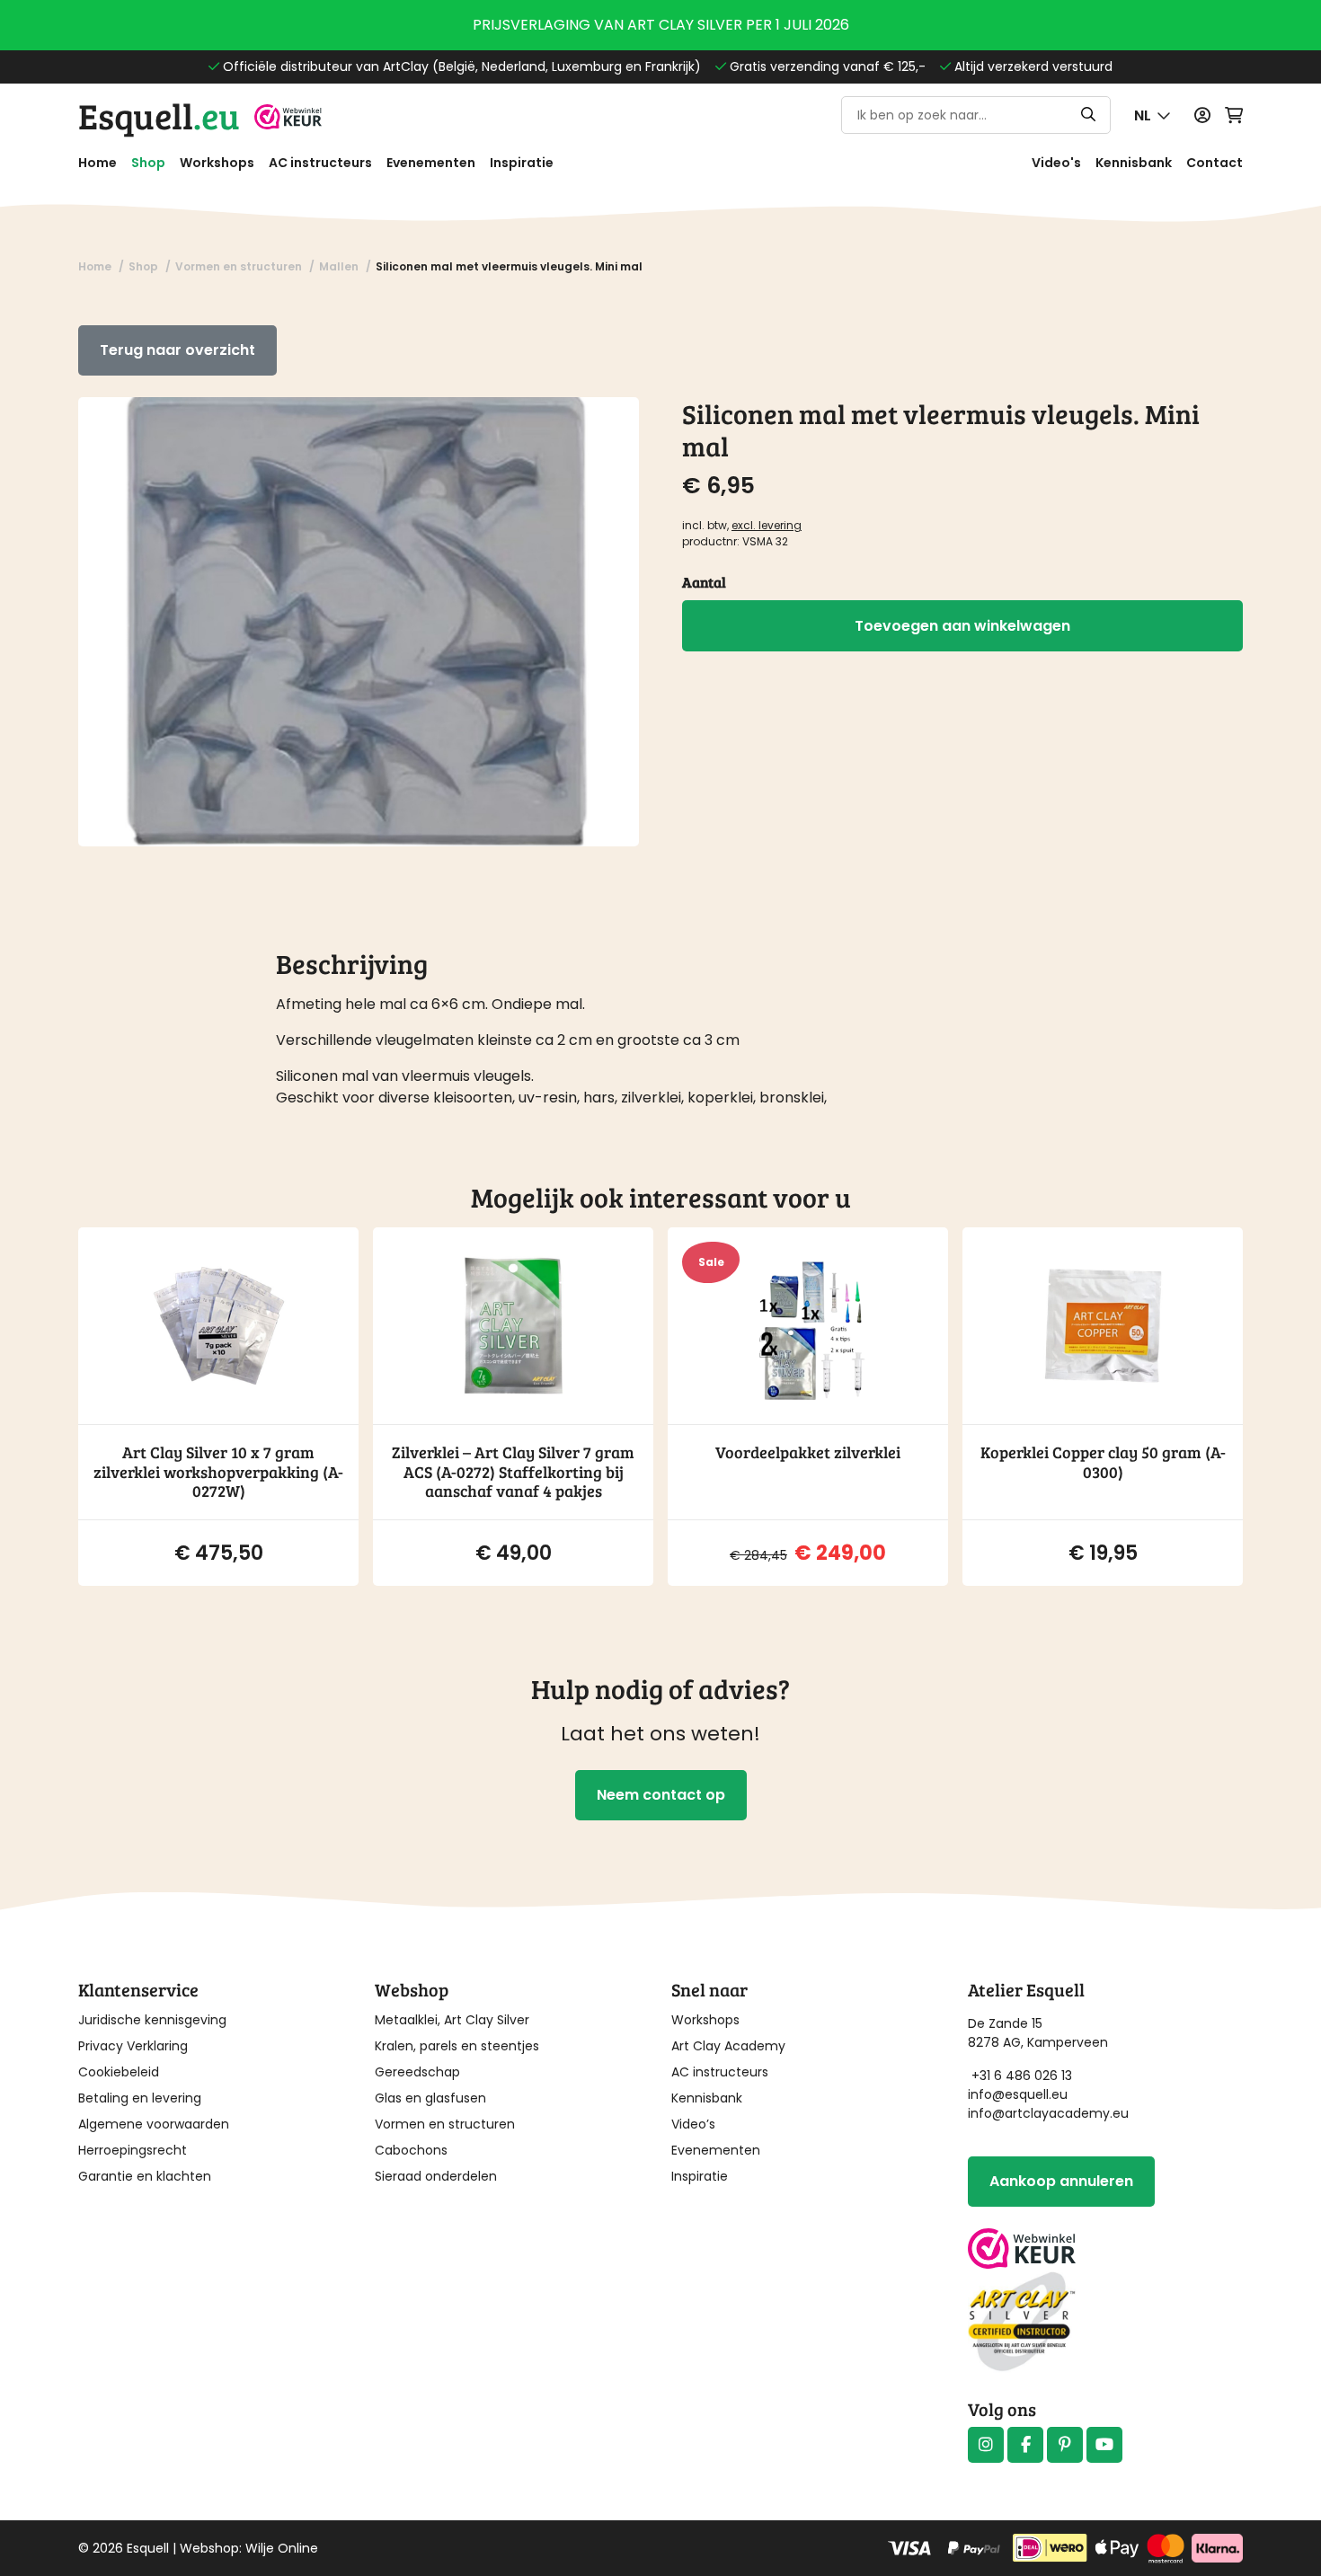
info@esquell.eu (1020, 2094)
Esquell (159, 115)
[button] (1153, 115)
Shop (148, 163)
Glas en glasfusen (430, 2098)
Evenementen (431, 163)
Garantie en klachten (145, 2176)
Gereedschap (417, 2072)
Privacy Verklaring (133, 2046)
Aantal (704, 582)
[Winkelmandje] (1234, 115)
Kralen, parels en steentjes (457, 2046)
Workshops (217, 163)
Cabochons (411, 2150)
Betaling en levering (140, 2098)
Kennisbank (1134, 163)
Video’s (693, 2124)
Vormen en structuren (445, 2124)
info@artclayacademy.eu (1048, 2113)
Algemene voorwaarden (154, 2124)
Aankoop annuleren (1061, 2181)
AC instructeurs (320, 163)
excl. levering (767, 525)
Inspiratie (522, 163)
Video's (1056, 163)
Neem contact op (661, 1795)
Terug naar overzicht (177, 350)
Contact (1215, 163)
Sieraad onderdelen (436, 2176)
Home (98, 163)
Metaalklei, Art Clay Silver (452, 2020)
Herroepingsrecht (133, 2150)
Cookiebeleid (119, 2072)
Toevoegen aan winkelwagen (962, 626)
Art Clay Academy (728, 2046)
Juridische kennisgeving (152, 2020)
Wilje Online (282, 2548)
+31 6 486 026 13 (1022, 2076)
